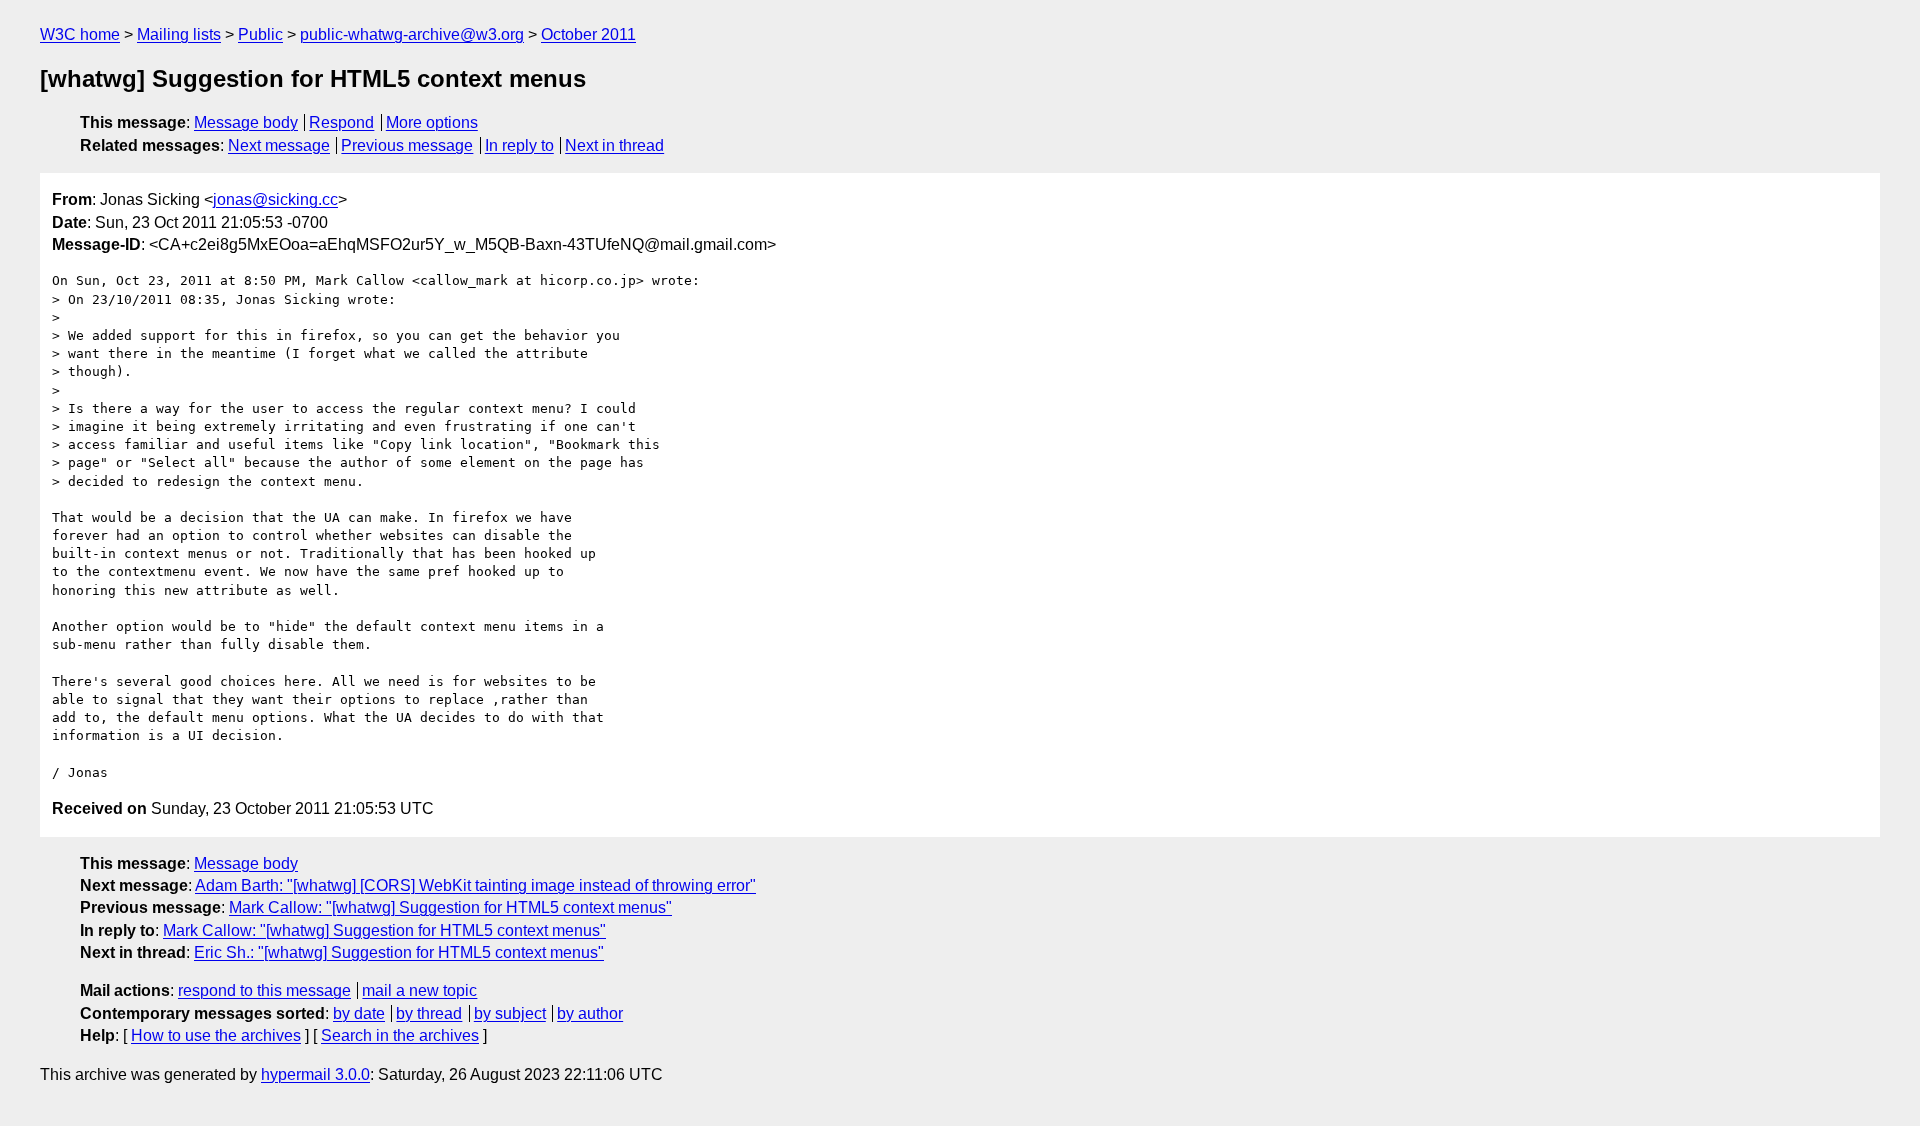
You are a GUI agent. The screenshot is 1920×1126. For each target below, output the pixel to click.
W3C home (80, 34)
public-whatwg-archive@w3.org (412, 34)
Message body (246, 122)
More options (432, 122)
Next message (279, 145)
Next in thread (614, 145)
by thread (429, 1013)
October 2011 (588, 34)
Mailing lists (179, 34)
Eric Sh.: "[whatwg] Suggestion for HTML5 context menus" (399, 952)
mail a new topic (419, 990)
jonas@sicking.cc (275, 199)
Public (260, 34)
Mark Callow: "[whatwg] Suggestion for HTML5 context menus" (450, 907)
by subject (510, 1013)
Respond (341, 122)
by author (590, 1013)
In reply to (519, 145)
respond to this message (264, 990)
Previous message (407, 145)
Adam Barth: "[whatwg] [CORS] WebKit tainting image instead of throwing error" (475, 885)
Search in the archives (400, 1035)
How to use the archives (216, 1035)
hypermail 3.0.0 (315, 1074)
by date (359, 1013)
